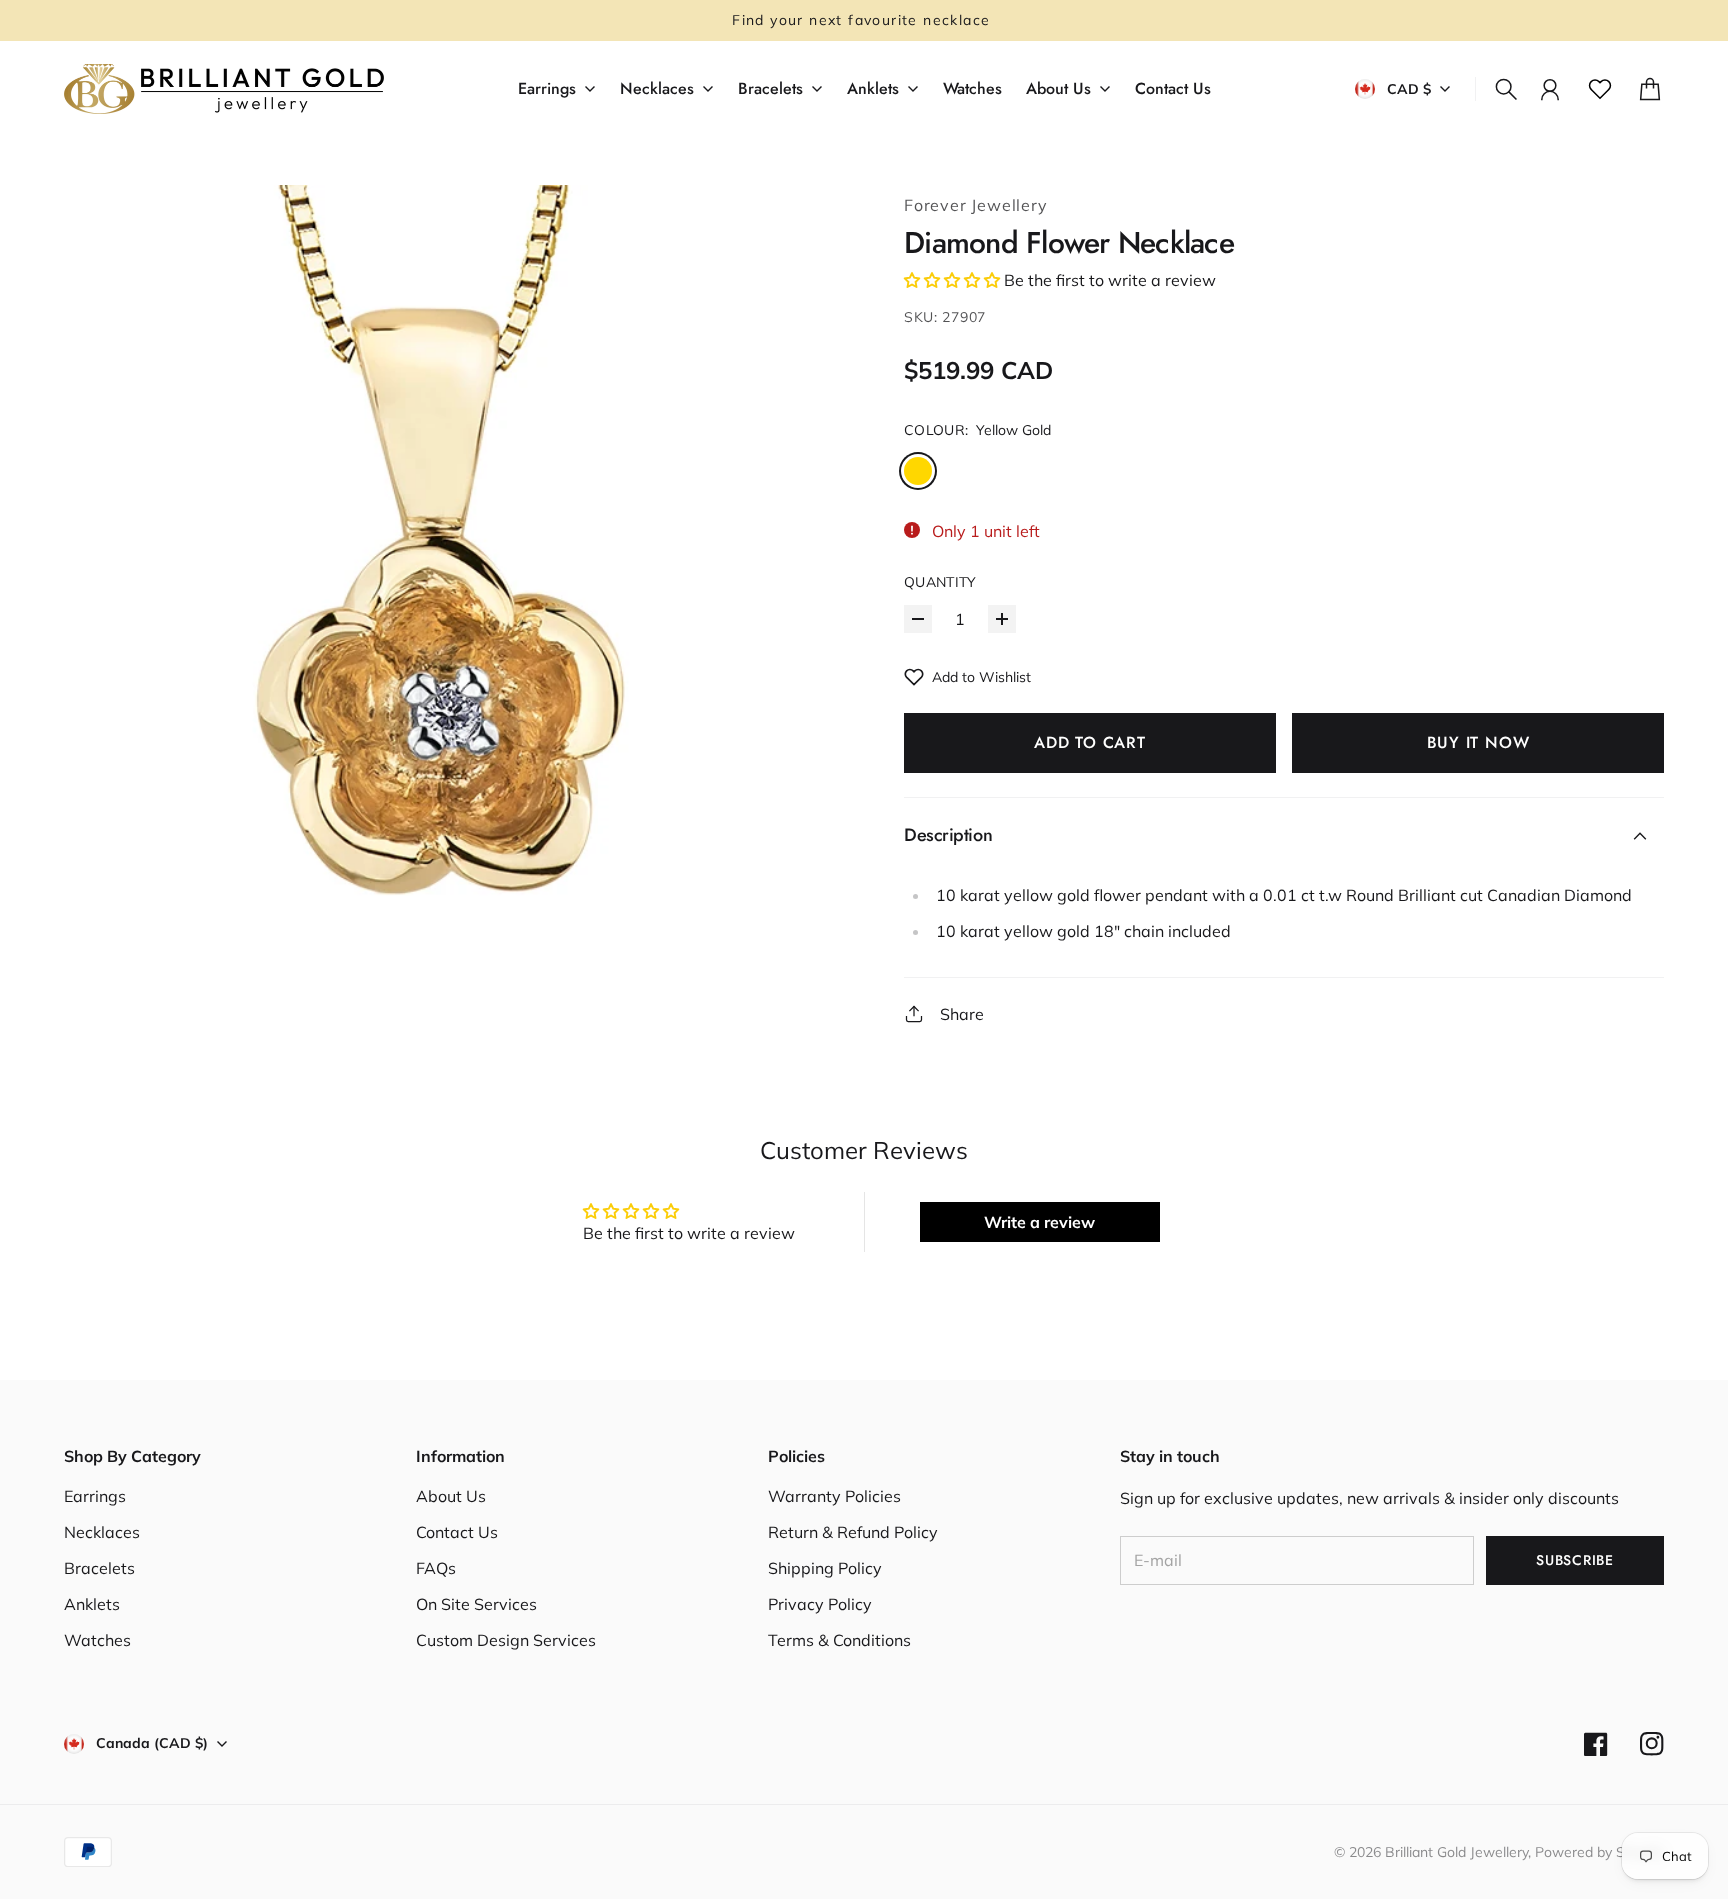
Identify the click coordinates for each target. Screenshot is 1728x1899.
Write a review (1039, 1222)
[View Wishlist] (1600, 89)
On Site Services (476, 1604)
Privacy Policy (820, 1604)
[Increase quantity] (1002, 619)
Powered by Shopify (1599, 1852)
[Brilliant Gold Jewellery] (224, 89)
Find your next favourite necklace (864, 20)
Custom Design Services (506, 1640)
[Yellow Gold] (918, 471)
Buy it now (1478, 742)
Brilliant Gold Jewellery (1456, 1852)
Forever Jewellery (976, 205)
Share (962, 1014)
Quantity (940, 582)
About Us (451, 1496)
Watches (97, 1640)
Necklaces (102, 1532)
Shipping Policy (825, 1568)
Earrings (95, 1496)
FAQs (436, 1568)
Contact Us (457, 1532)
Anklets (92, 1604)
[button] (952, 280)
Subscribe (1574, 1560)
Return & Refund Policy (853, 1532)
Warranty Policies (834, 1496)
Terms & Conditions (839, 1640)
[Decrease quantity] (918, 619)
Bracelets (99, 1568)
